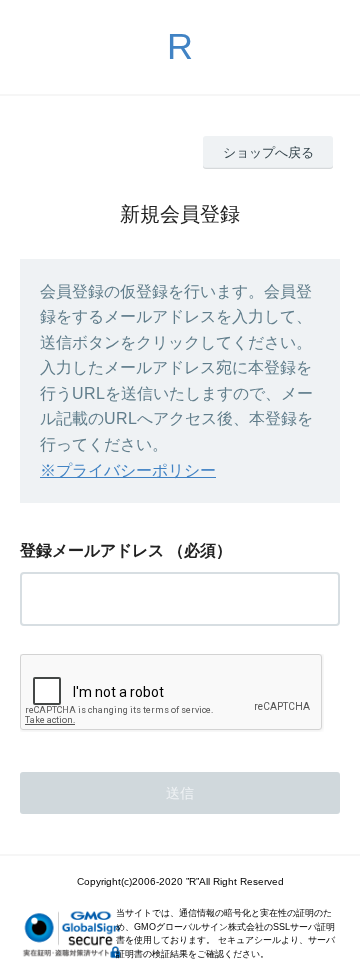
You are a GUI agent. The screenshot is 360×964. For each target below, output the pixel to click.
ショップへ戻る (268, 152)
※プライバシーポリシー (128, 470)
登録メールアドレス (92, 550)
